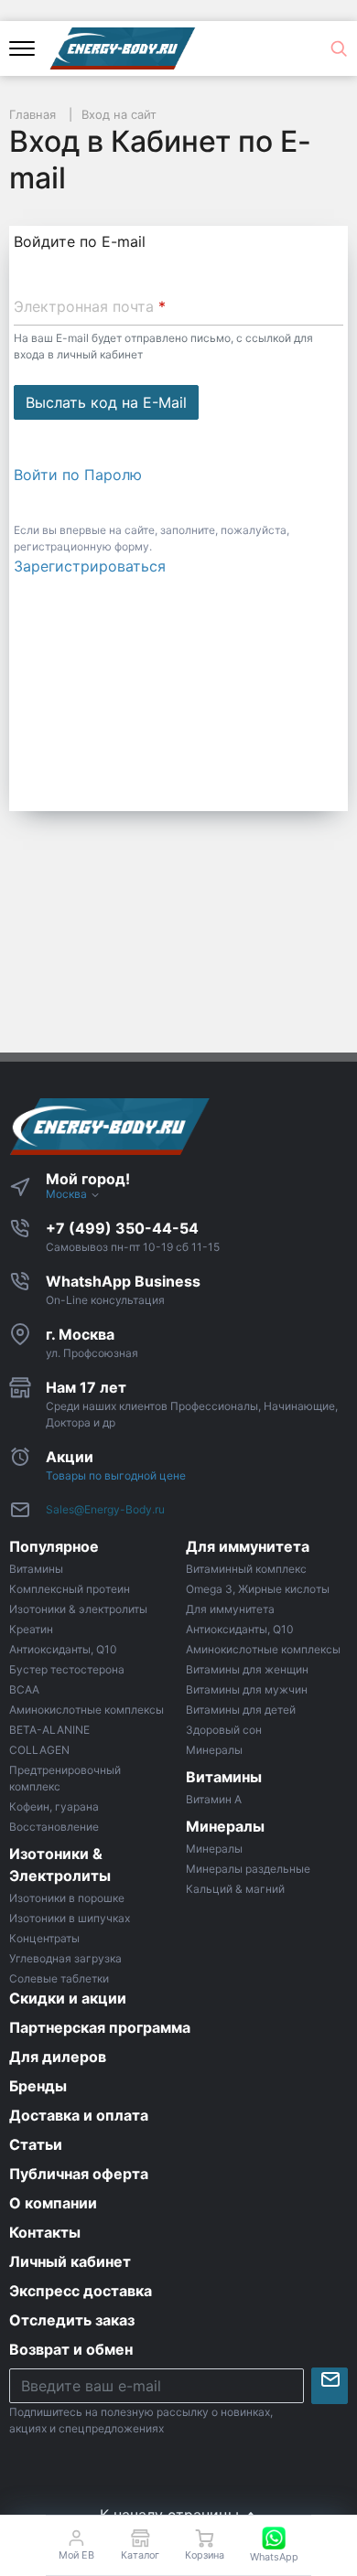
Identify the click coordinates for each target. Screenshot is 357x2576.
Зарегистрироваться (90, 566)
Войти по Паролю (78, 475)
